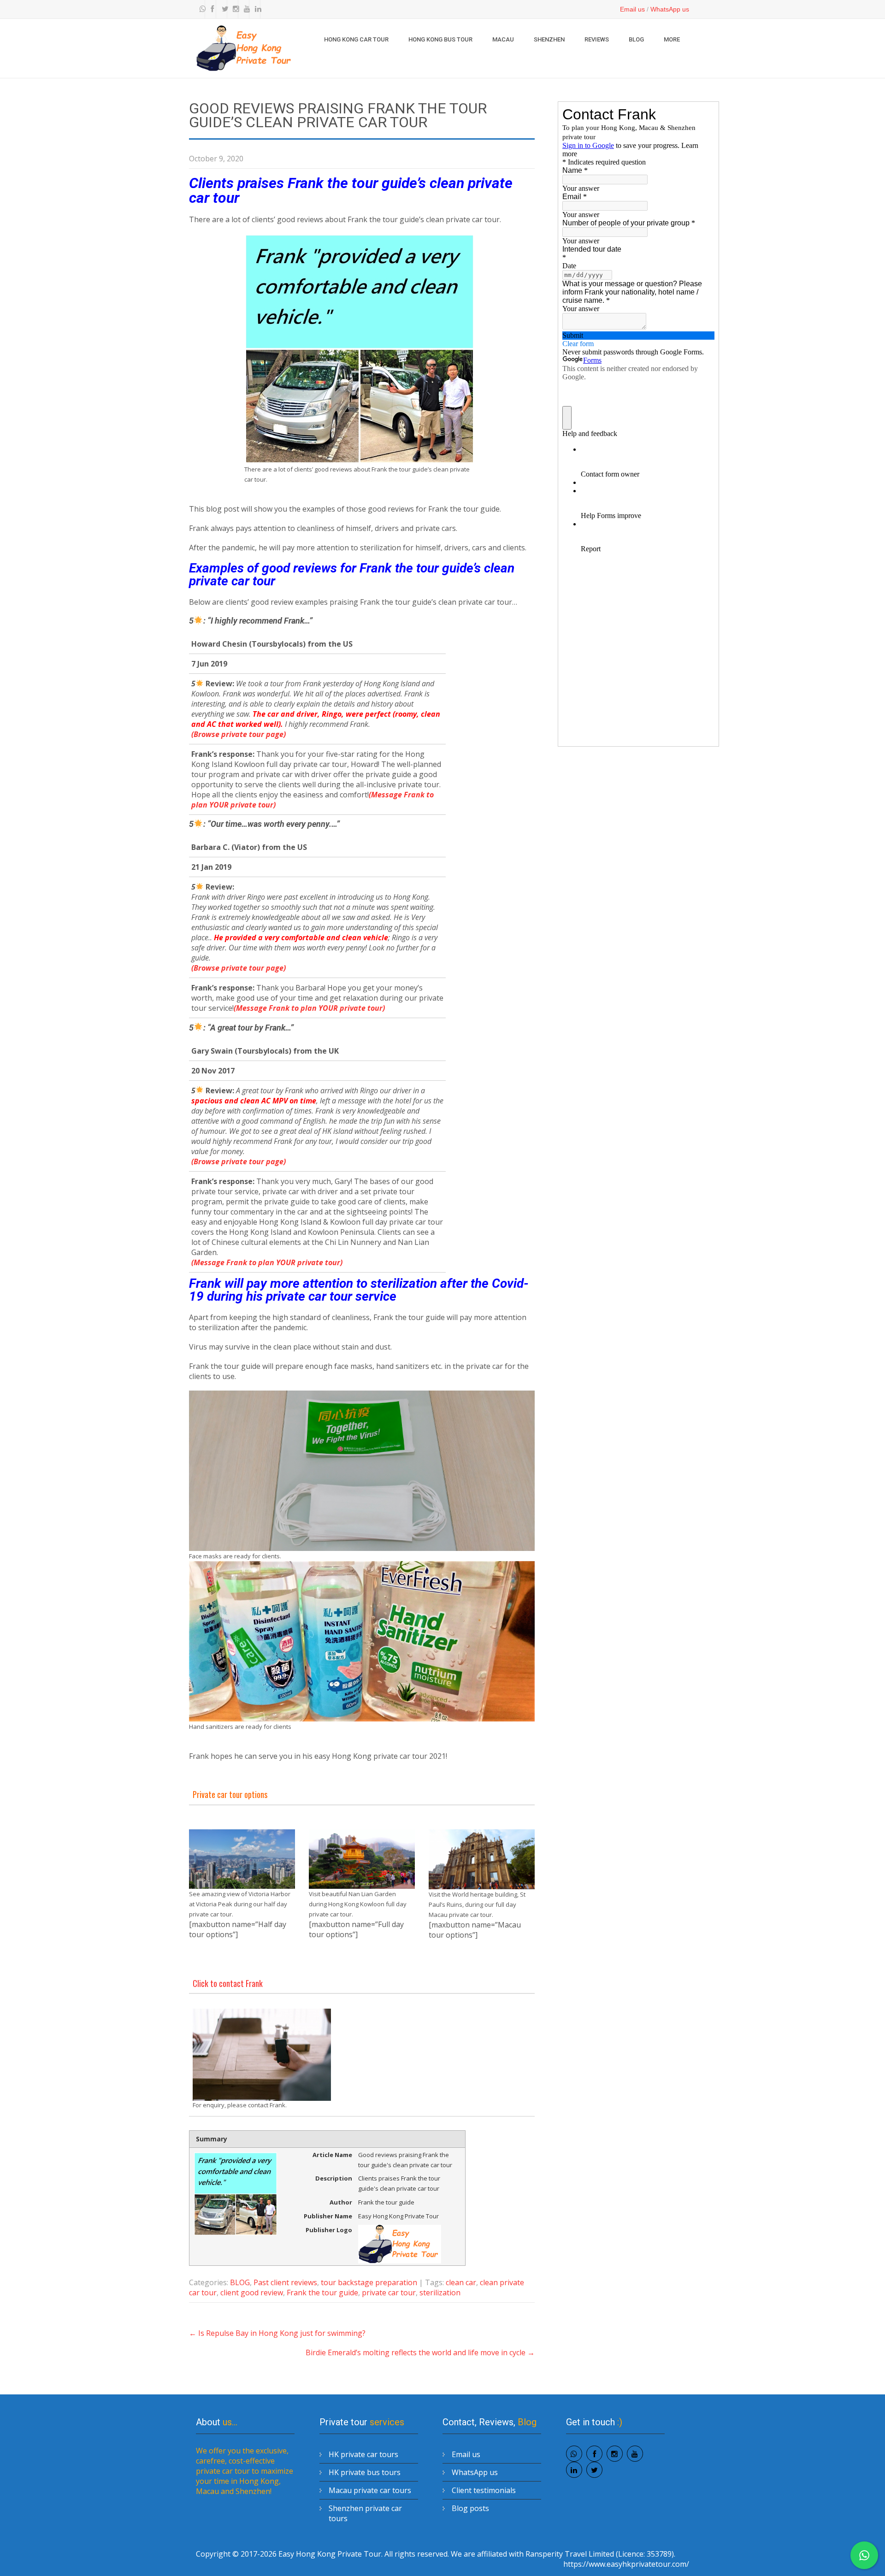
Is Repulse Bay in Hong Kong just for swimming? (277, 2333)
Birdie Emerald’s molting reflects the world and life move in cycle (420, 2352)
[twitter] (223, 9)
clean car (461, 2282)
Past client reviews (285, 2282)
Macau (503, 39)
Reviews (597, 39)
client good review (252, 2293)
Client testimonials (484, 2490)
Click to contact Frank (228, 1983)
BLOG (636, 39)
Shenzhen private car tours (365, 2513)
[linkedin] (256, 9)
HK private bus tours (365, 2472)
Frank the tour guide (322, 2293)
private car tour (389, 2293)
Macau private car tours (370, 2490)
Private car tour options (230, 1794)
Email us (632, 9)
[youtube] (245, 9)
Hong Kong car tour (356, 39)
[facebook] (212, 9)
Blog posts (470, 2508)
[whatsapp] (201, 9)
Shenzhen (549, 39)
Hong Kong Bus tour (440, 39)
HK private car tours (363, 2454)
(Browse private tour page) (239, 734)
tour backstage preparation (369, 2282)
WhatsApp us (670, 9)
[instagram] (234, 9)
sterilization (440, 2293)
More (672, 39)
